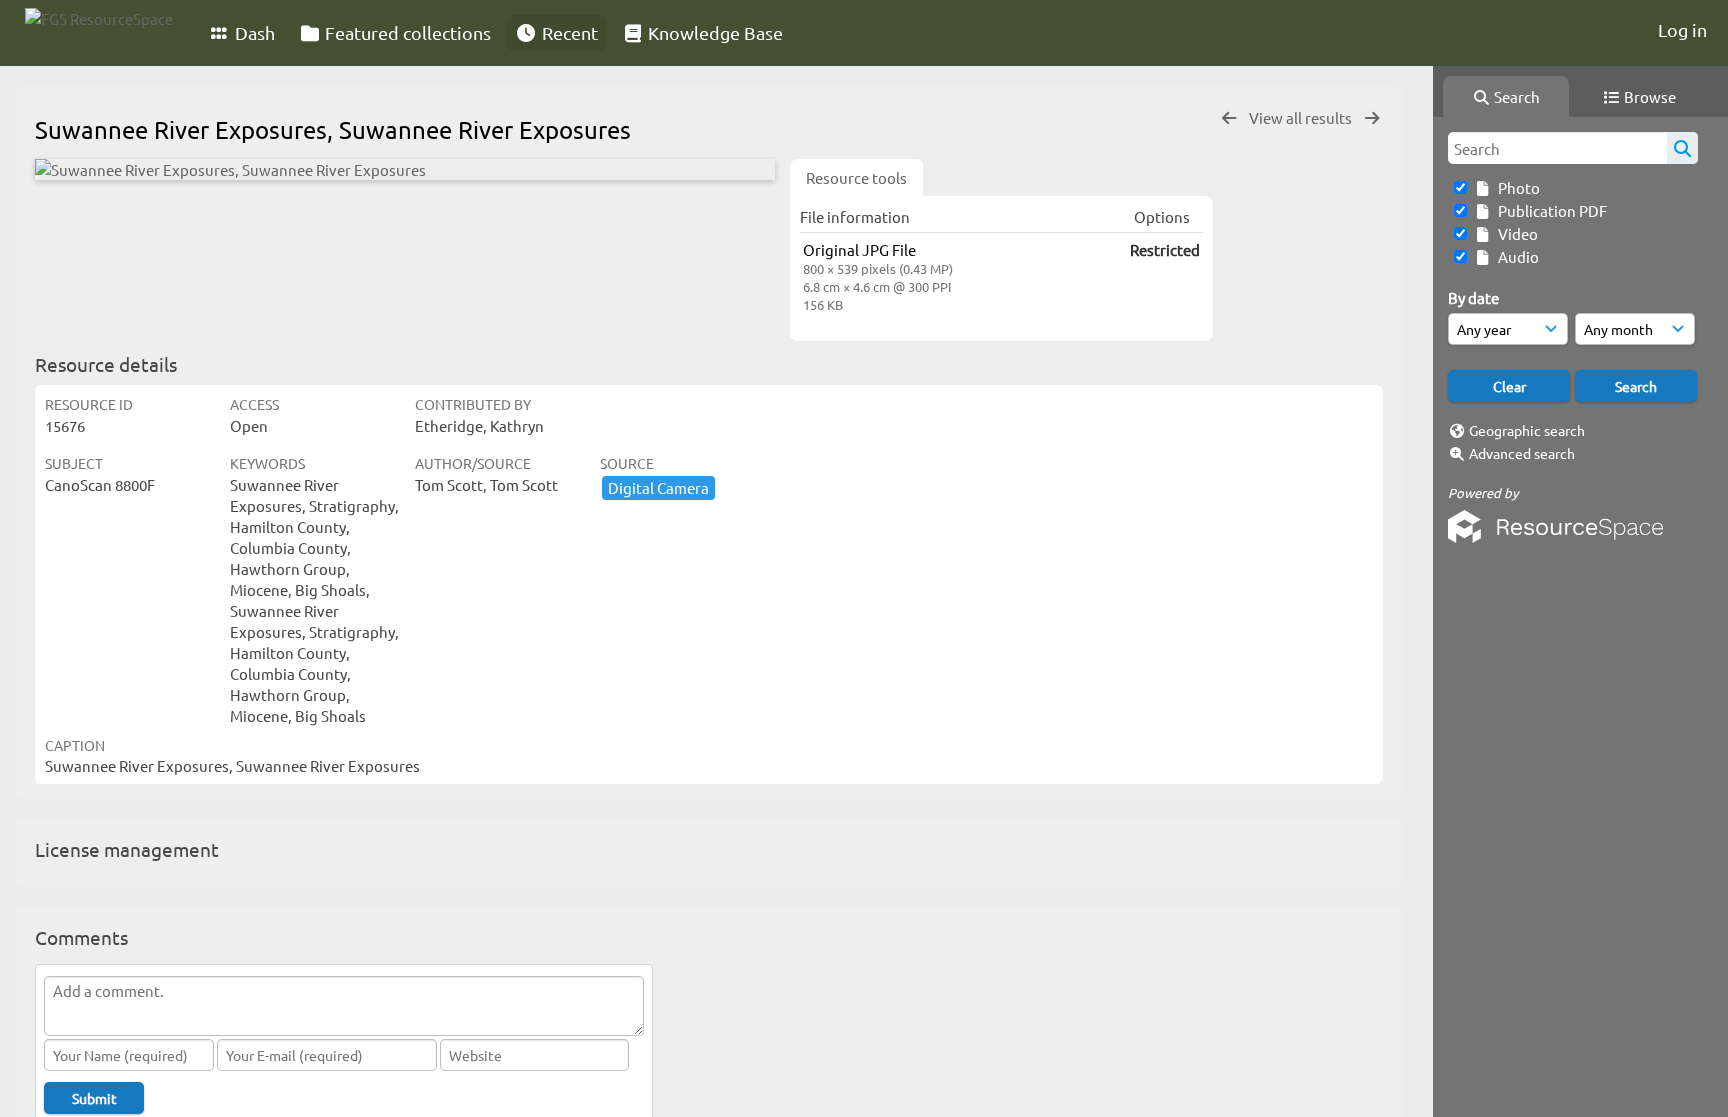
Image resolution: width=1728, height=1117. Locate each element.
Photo (1516, 187)
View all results (1302, 117)
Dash (253, 32)
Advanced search (1522, 453)
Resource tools (856, 177)
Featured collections (406, 32)
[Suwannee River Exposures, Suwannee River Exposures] (405, 169)
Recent (568, 32)
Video (1515, 233)
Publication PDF (1549, 210)
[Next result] (1372, 118)
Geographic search (1527, 430)
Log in (1682, 29)
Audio (1515, 256)
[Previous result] (1229, 118)
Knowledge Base (713, 32)
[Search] (1682, 148)
